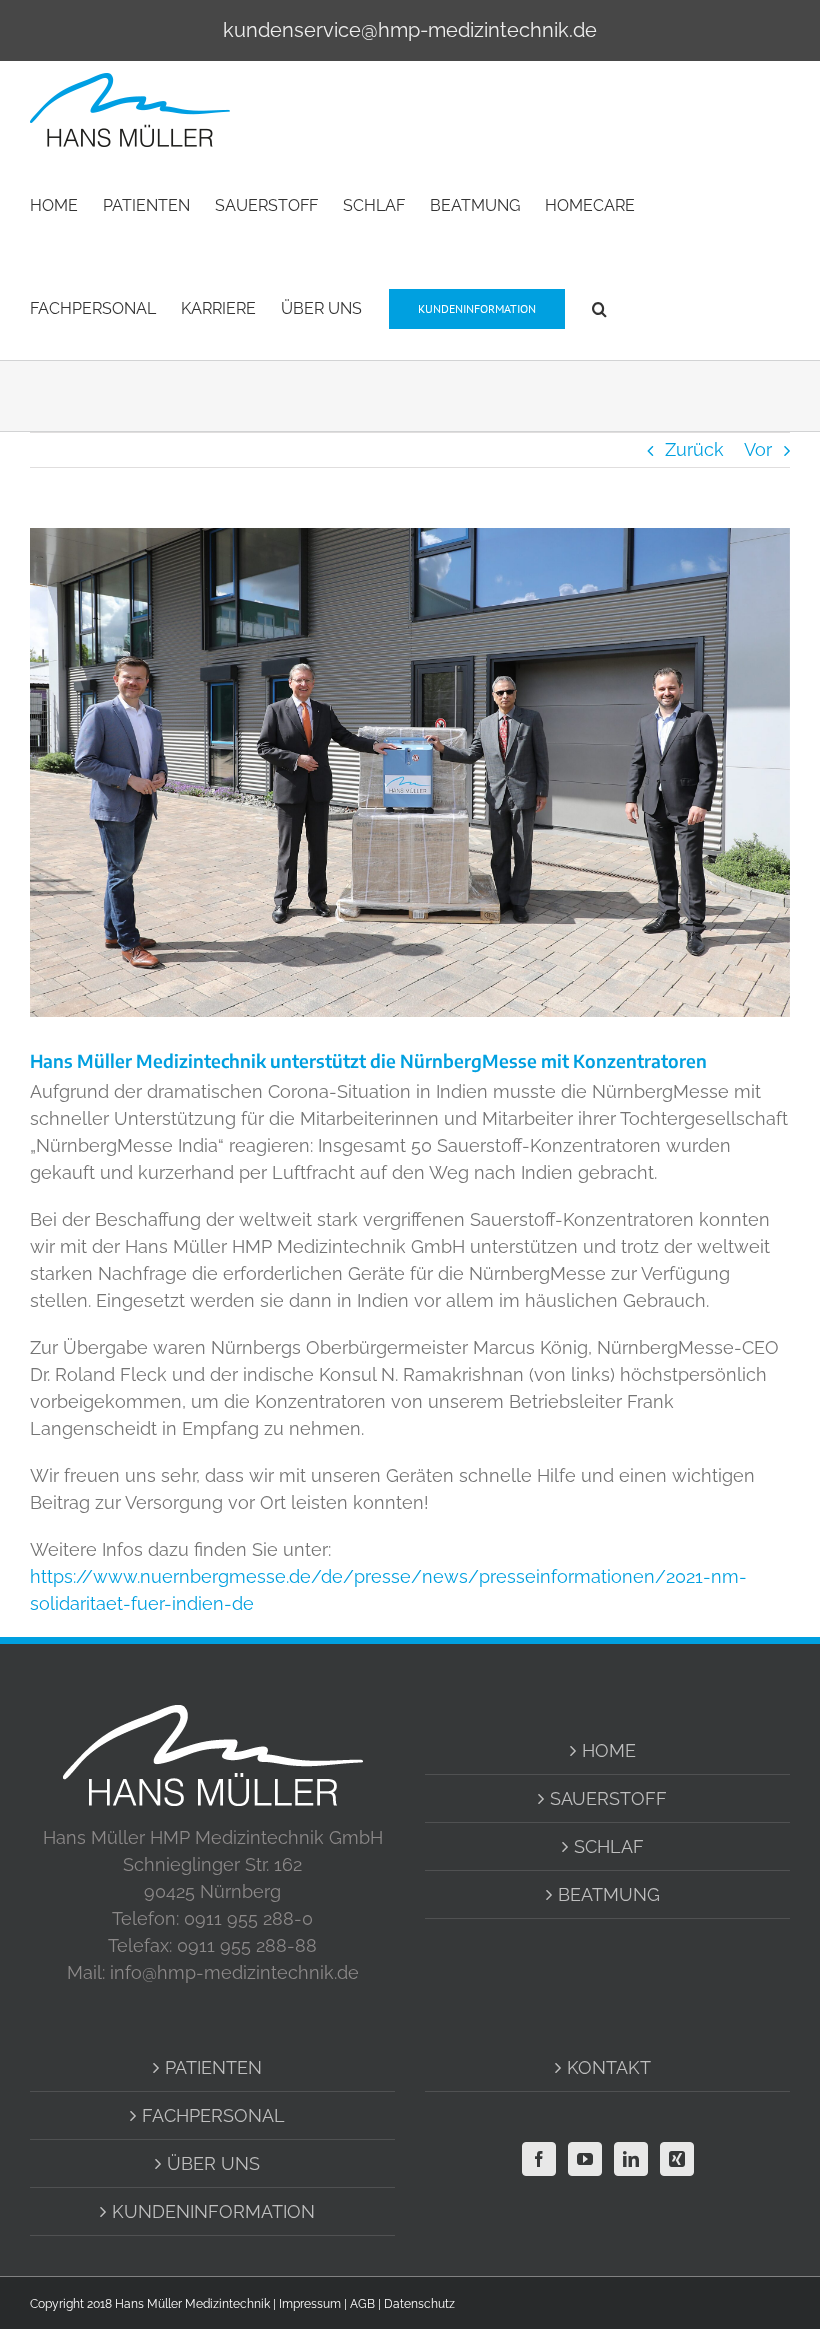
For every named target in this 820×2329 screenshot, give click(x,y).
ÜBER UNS (213, 2163)
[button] (599, 307)
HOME (609, 1750)
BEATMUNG (609, 1894)
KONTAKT (609, 2067)
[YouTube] (585, 2159)
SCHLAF (609, 1846)
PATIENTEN (213, 2067)
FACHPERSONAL (213, 2115)
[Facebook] (539, 2159)
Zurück (694, 449)
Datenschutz (419, 2304)
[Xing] (677, 2159)
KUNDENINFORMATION (213, 2211)
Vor (758, 449)
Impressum (310, 2304)
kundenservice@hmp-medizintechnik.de (410, 30)
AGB (362, 2304)
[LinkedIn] (631, 2159)
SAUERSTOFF (608, 1798)
